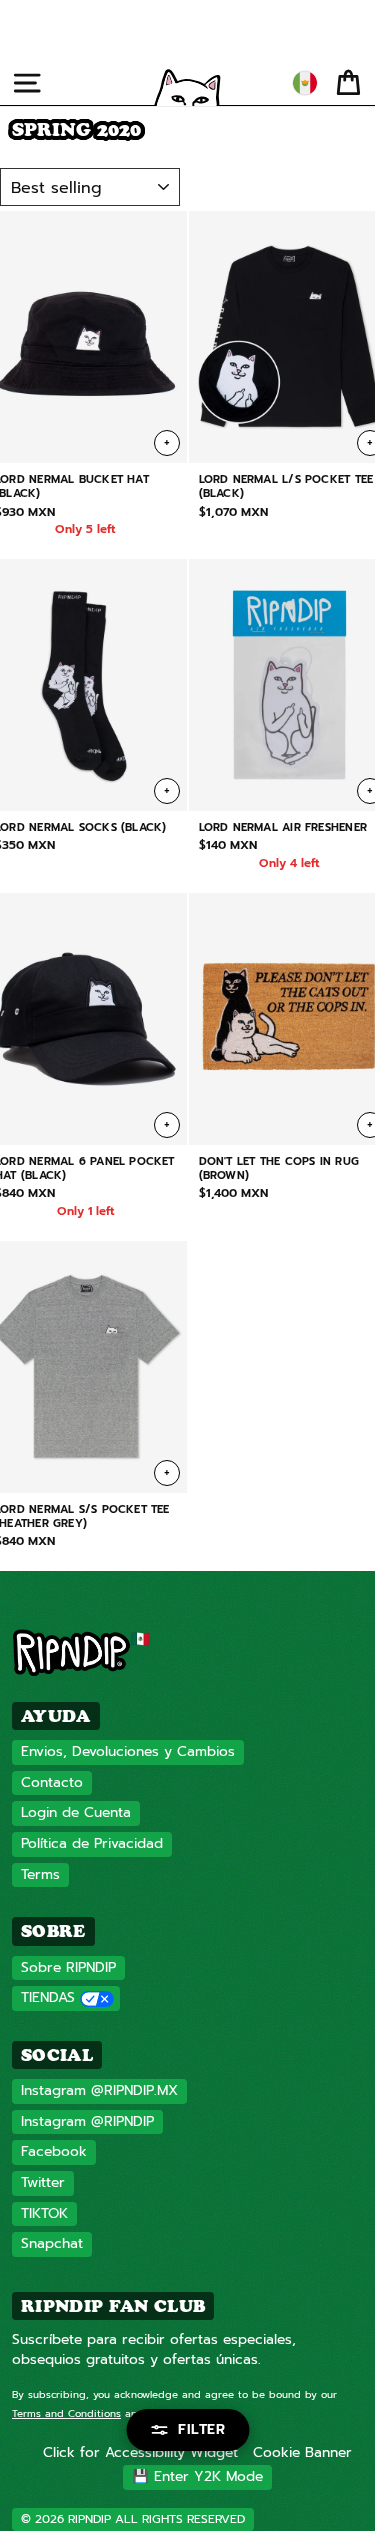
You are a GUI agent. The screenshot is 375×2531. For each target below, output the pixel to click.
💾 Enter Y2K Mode (197, 2476)
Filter (201, 2429)
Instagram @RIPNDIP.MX (99, 2090)
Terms (40, 1874)
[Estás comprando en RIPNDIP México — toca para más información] (305, 83)
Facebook (54, 2151)
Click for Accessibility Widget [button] (140, 2452)
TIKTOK (44, 2213)
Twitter (43, 2182)
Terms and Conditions (66, 2413)
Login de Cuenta (76, 1812)
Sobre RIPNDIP (68, 1967)
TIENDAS (48, 1997)
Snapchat (52, 2243)
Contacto (52, 1782)
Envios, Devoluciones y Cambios (128, 1751)
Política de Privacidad (92, 1843)
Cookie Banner (302, 2452)
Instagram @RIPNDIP (87, 2121)
